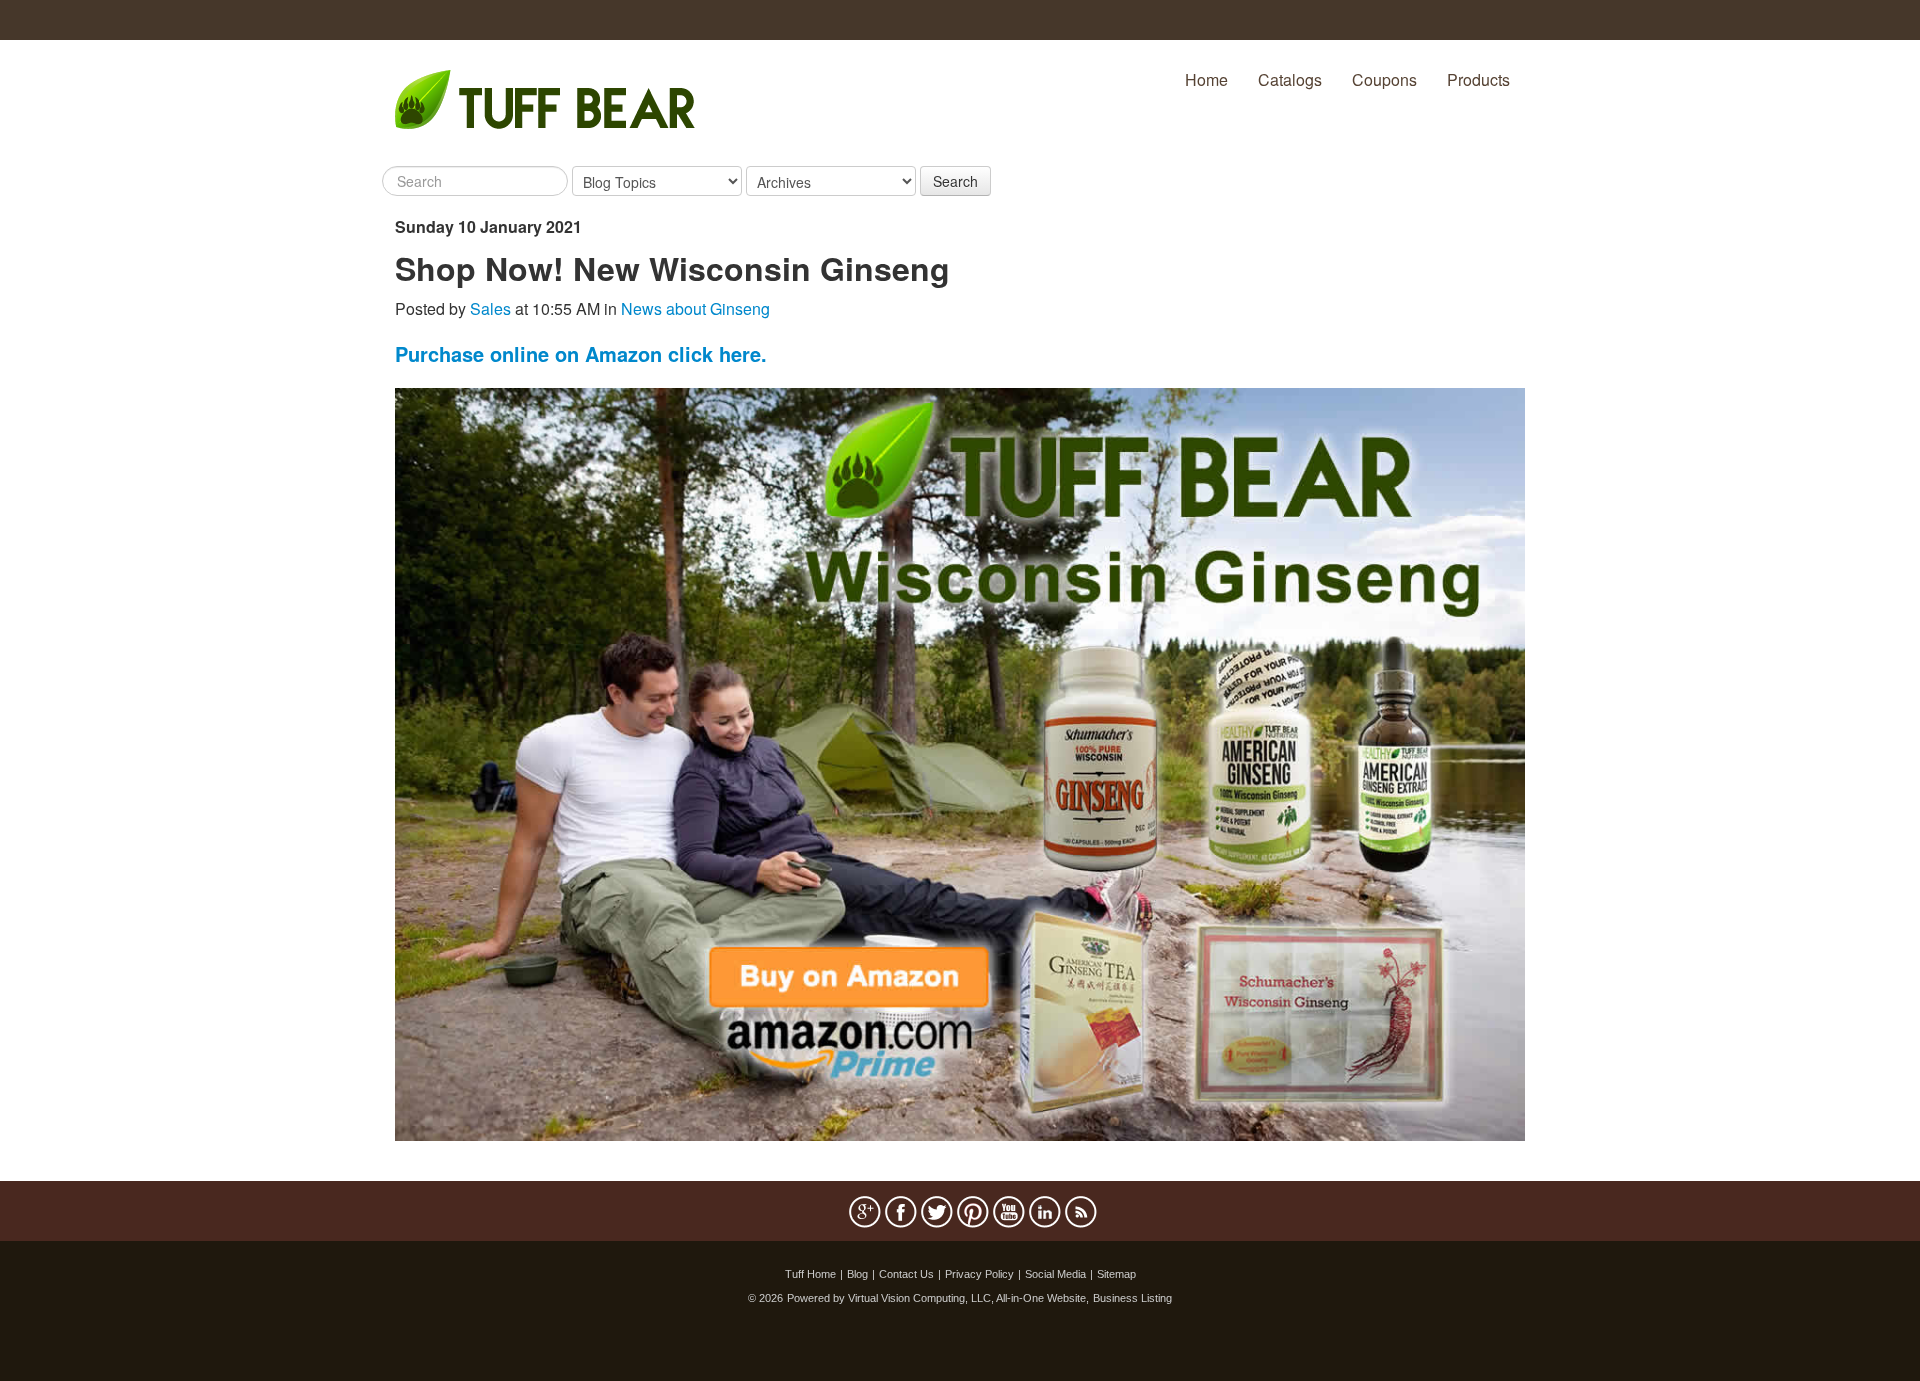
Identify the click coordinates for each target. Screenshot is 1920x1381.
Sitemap (1116, 1274)
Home (1206, 79)
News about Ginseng (695, 308)
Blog (857, 1274)
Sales (490, 308)
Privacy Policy (979, 1274)
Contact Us (906, 1274)
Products (1478, 79)
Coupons (1384, 79)
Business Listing (1132, 1298)
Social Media (1055, 1274)
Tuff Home (810, 1274)
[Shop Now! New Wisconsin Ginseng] (960, 762)
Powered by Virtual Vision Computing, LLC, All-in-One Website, (938, 1298)
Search (955, 181)
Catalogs (1290, 79)
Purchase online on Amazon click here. (581, 353)
